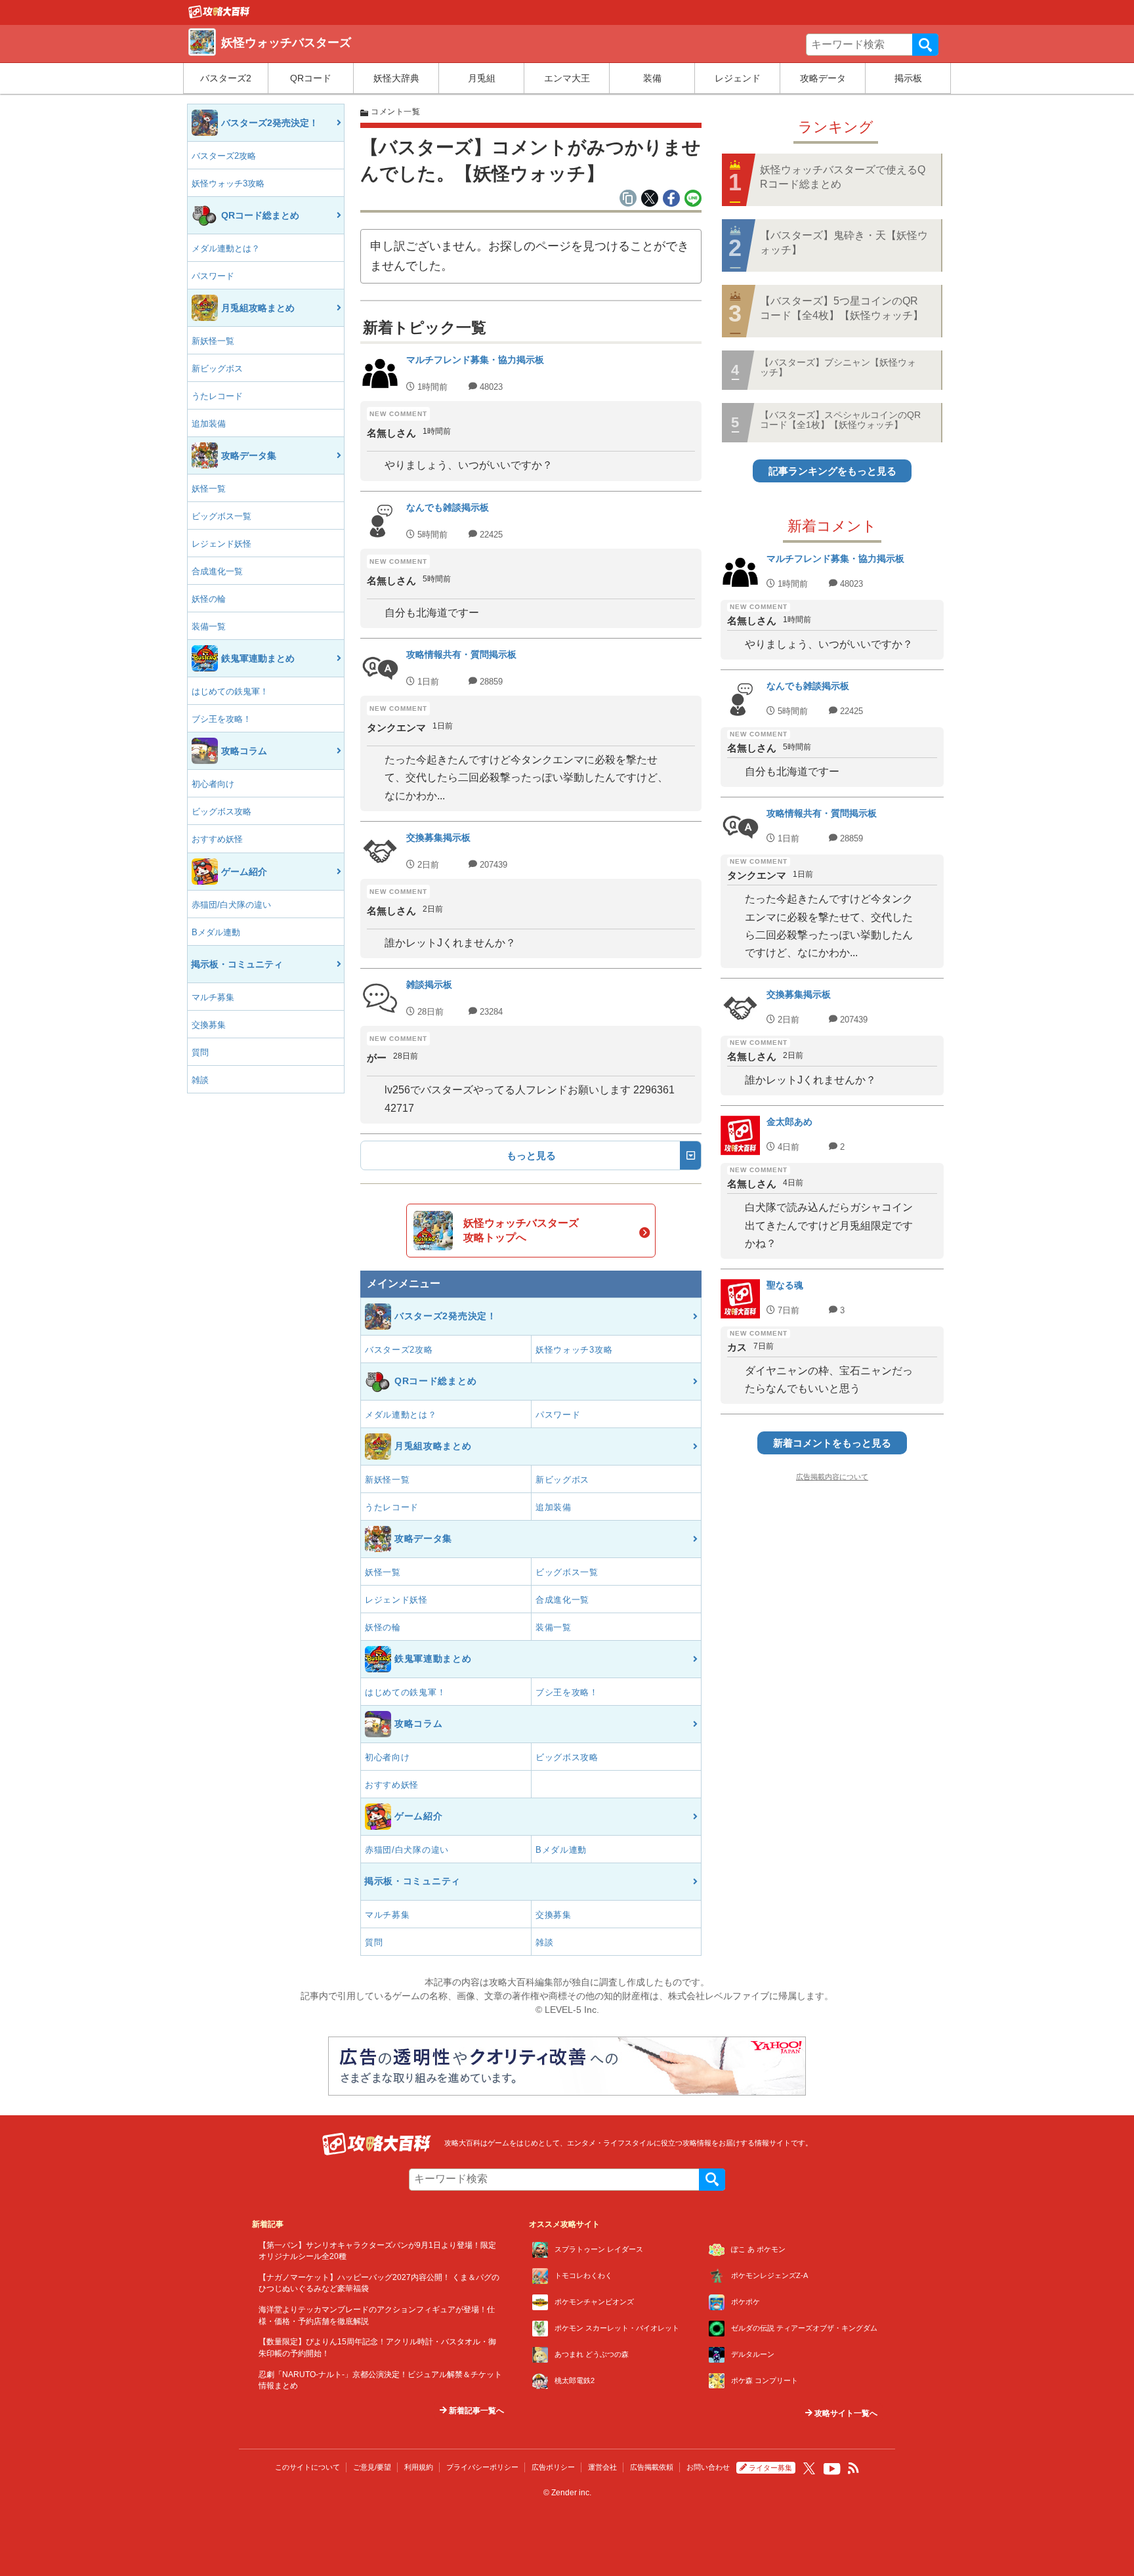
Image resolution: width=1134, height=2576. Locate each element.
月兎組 (482, 78)
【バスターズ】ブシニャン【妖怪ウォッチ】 (838, 367)
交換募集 (209, 1025)
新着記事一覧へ (475, 2411)
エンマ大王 (567, 78)
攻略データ (823, 78)
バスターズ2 (226, 78)
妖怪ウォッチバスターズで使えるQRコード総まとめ (843, 177)
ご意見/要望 (372, 2467)
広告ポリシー (553, 2467)
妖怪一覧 (209, 489)
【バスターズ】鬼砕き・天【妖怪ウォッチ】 (844, 243)
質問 (200, 1052)
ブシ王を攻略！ (221, 719)
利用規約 (419, 2467)
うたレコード (217, 396)
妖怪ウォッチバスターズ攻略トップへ (521, 1230)
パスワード (213, 276)
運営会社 (602, 2467)
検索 (925, 45)
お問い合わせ (708, 2467)
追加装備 (209, 424)
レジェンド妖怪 (221, 544)
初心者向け (213, 784)
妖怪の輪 (209, 599)
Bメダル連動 (216, 932)
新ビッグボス (217, 369)
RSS (854, 2468)
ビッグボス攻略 (221, 812)
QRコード (311, 78)
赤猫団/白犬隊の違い (231, 905)
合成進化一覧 (217, 571)
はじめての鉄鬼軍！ (230, 691)
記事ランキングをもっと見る (832, 471)
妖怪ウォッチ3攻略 (228, 183)
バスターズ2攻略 (224, 156)
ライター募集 (770, 2468)
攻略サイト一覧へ (845, 2413)
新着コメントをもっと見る (832, 1443)
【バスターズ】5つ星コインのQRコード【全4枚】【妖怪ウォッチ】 (842, 308)
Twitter (809, 2468)
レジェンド (738, 78)
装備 (652, 78)
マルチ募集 (213, 997)
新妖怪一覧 (213, 341)
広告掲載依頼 (652, 2467)
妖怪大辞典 (396, 78)
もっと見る (531, 1155)
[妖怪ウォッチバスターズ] (219, 15)
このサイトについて (307, 2467)
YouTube (832, 2469)
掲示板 (908, 78)
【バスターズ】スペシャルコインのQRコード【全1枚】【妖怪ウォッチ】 (840, 420)
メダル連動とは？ (226, 248)
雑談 (200, 1080)
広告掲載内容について (832, 1477)
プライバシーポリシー (482, 2467)
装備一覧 (209, 626)
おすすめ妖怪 (217, 839)
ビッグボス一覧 (221, 516)
